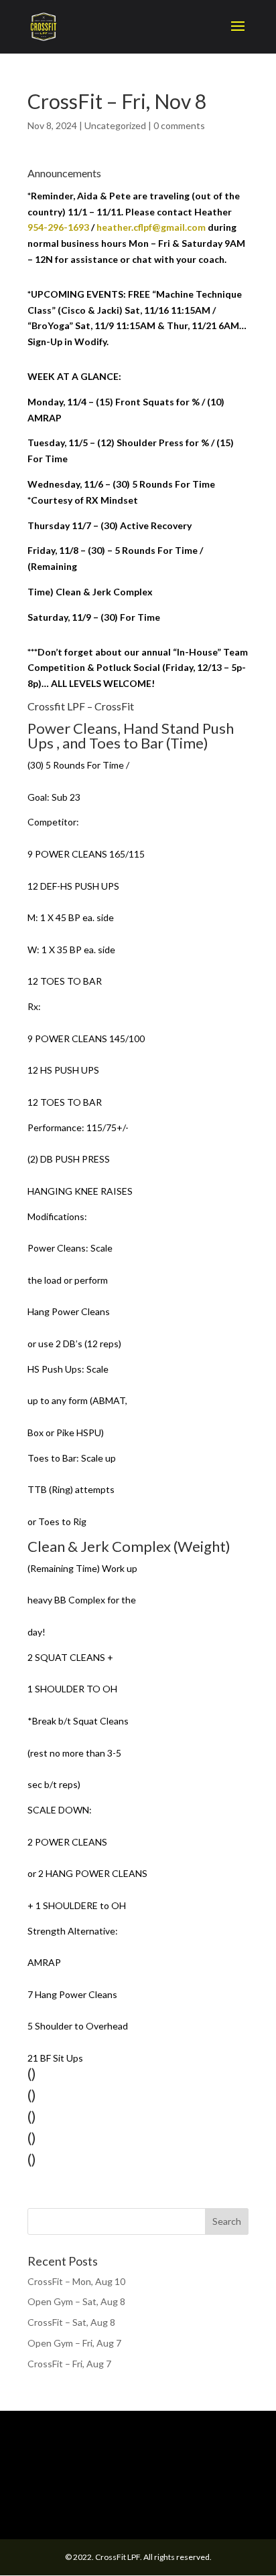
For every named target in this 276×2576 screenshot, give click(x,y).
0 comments (179, 125)
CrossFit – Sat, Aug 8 (71, 2322)
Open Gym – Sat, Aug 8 (76, 2301)
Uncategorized (115, 125)
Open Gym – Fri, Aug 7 (74, 2343)
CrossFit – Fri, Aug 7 (69, 2364)
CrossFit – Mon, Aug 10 (76, 2281)
